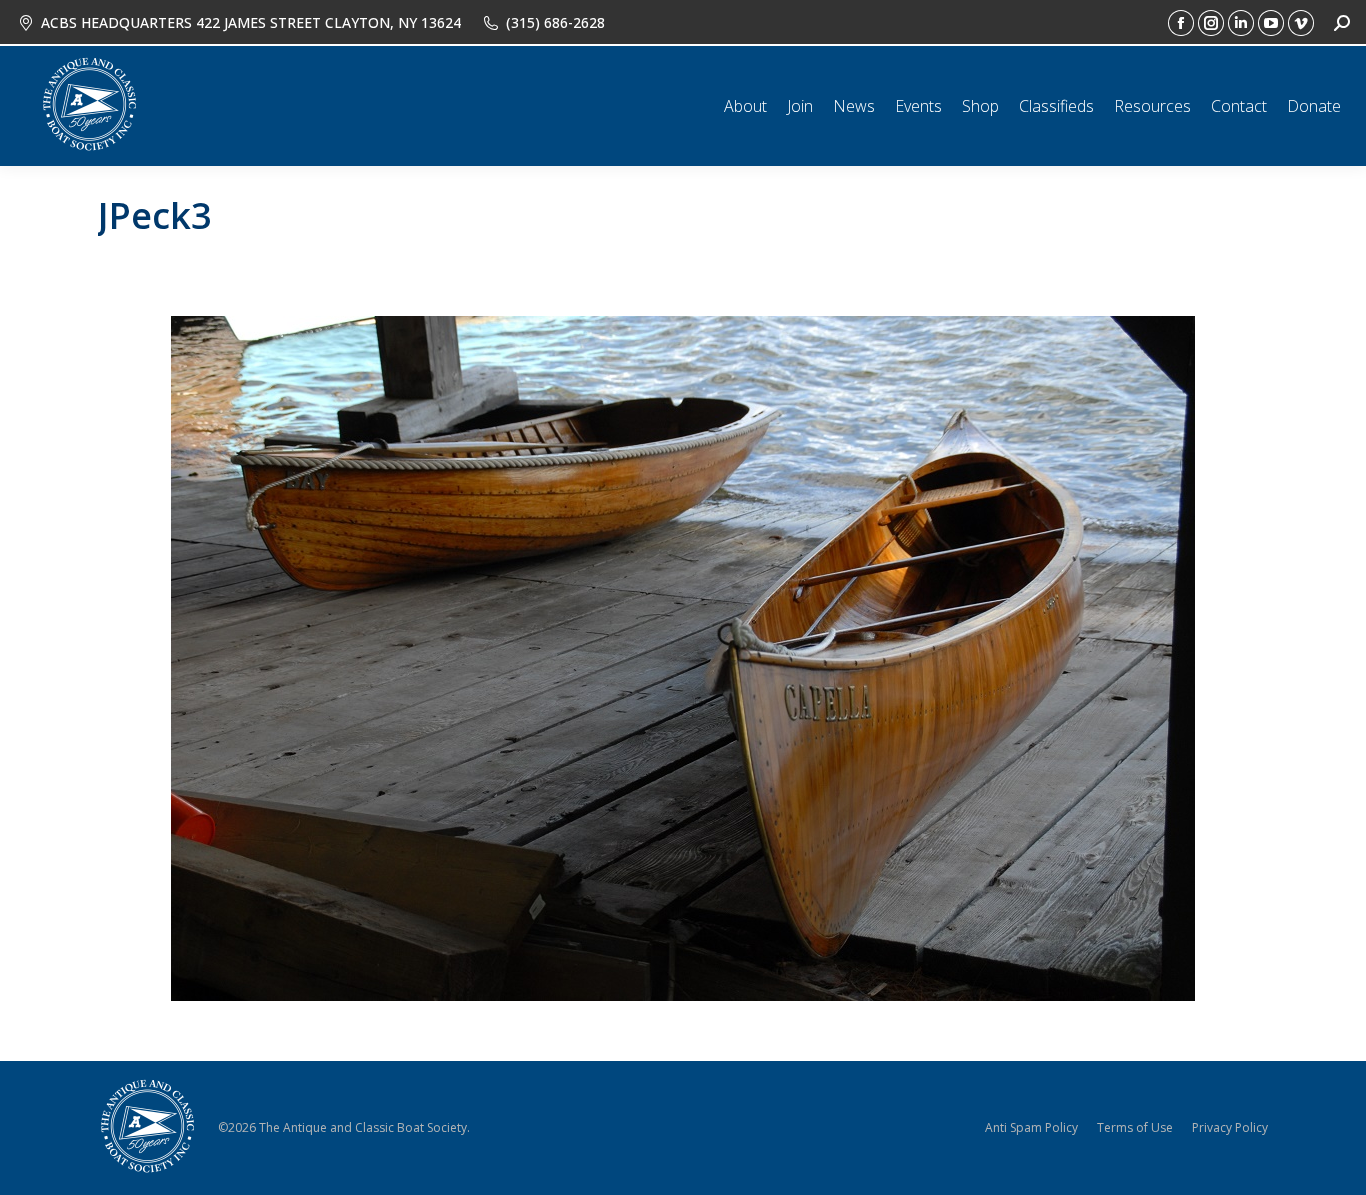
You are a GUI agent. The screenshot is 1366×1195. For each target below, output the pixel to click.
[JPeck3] (683, 658)
